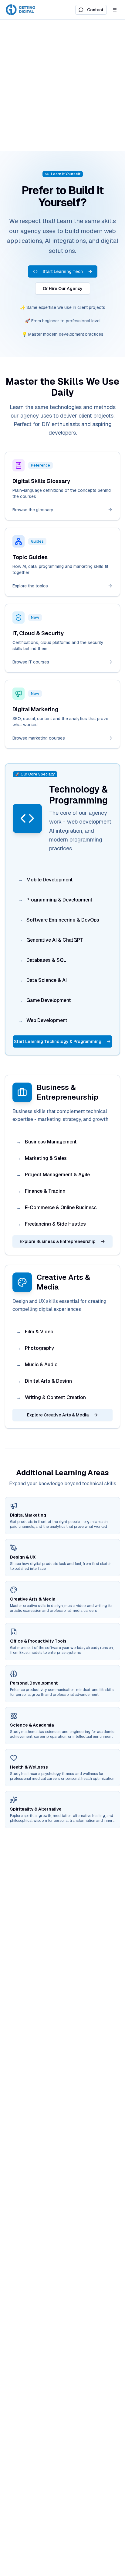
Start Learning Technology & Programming (58, 1041)
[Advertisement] (62, 86)
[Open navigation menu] (115, 10)
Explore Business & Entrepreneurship (58, 1241)
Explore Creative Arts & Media (58, 1415)
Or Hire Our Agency (63, 289)
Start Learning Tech (63, 271)
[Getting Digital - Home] (21, 10)
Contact (95, 10)
